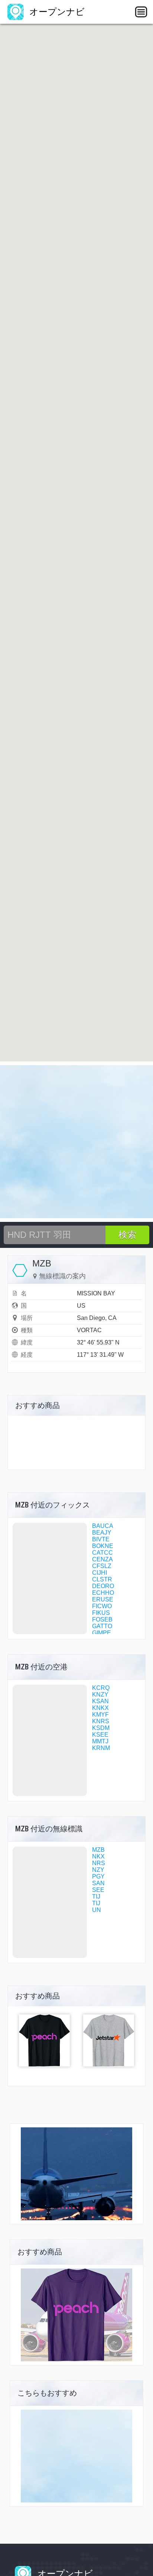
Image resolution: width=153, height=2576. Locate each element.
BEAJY (102, 1533)
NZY (98, 1870)
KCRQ (101, 1688)
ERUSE (103, 1599)
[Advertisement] (76, 1142)
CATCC (102, 1553)
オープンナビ (56, 12)
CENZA (102, 1559)
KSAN (100, 1701)
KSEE (100, 1735)
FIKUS (101, 1613)
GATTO (102, 1626)
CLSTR (102, 1579)
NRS (99, 1863)
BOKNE (103, 1546)
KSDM (101, 1728)
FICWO (102, 1606)
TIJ (96, 1897)
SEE (98, 1890)
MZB (98, 1850)
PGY (98, 1876)
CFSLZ (102, 1566)
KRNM (101, 1748)
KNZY (100, 1694)
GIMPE (102, 1633)
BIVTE (101, 1539)
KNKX (100, 1708)
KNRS (101, 1721)
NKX (98, 1856)
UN (97, 1910)
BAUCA (103, 1526)
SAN (98, 1883)
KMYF (100, 1715)
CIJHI (100, 1573)
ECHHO (103, 1593)
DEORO (103, 1586)
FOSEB (102, 1619)
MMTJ (100, 1741)
